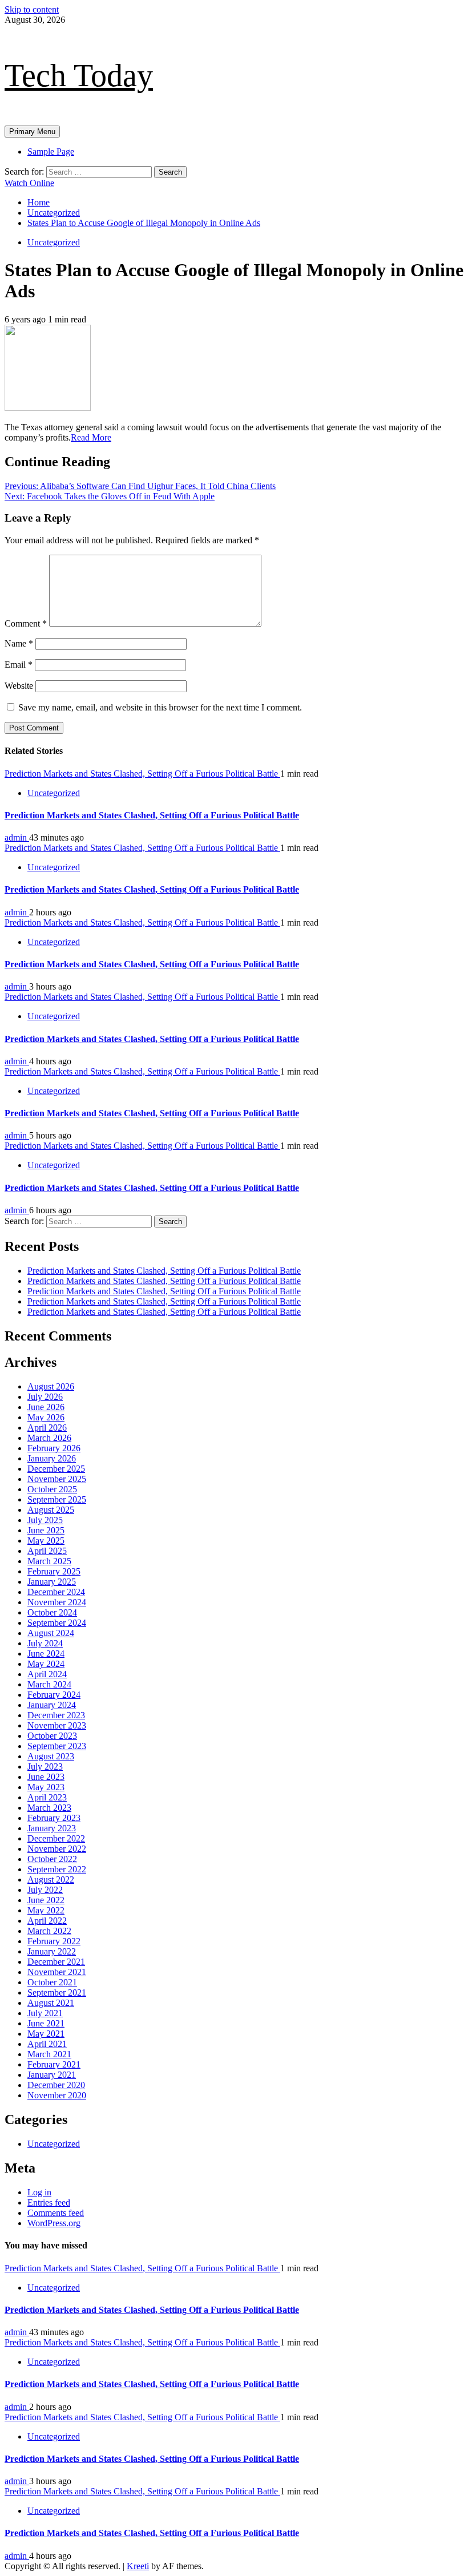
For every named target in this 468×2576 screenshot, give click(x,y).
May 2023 (46, 1787)
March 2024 (49, 1684)
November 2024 (57, 1602)
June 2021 (46, 2023)
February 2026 (54, 1448)
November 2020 (57, 2095)
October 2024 (52, 1612)
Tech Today (79, 75)
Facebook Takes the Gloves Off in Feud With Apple (110, 496)
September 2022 (57, 1869)
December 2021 (56, 1962)
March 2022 (49, 1931)
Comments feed (56, 2213)
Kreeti (138, 2566)
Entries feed (49, 2202)
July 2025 (45, 1520)
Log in (39, 2192)
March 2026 (49, 1438)
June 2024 (46, 1654)
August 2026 (51, 1386)
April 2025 (47, 1551)
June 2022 (46, 1900)
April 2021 (47, 2044)
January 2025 (52, 1582)
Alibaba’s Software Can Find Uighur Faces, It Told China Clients (140, 486)
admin (17, 837)
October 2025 (52, 1489)
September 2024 (57, 1623)
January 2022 (52, 1951)
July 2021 (45, 2013)
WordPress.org (54, 2223)
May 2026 (46, 1417)
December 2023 (56, 1715)
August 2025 (51, 1510)
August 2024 (51, 1633)
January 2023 (52, 1828)
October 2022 (52, 1859)
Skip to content (32, 9)
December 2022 (56, 1838)
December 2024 (56, 1592)
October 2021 (52, 1982)
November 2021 (57, 1972)
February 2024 (54, 1695)
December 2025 (56, 1469)
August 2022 (51, 1879)
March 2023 (49, 1808)
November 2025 (57, 1479)
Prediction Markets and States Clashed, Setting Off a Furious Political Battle (142, 774)
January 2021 (52, 2075)
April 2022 (47, 1921)
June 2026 (46, 1407)
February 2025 (54, 1571)
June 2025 (46, 1530)
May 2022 (46, 1910)
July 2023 (45, 1767)
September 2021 (57, 1992)
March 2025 (49, 1561)
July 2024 (45, 1643)
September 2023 (57, 1746)
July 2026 (45, 1397)
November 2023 (57, 1725)
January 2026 (52, 1458)
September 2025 (57, 1499)
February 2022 (54, 1941)
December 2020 (56, 2085)
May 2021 (46, 2034)
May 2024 (46, 1664)
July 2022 (45, 1890)
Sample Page (51, 152)
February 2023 (54, 1818)
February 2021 (54, 2064)
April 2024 (47, 1674)
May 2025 (46, 1541)
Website (19, 686)
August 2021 (51, 2003)
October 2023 (52, 1736)
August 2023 (51, 1756)
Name (19, 643)
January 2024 (52, 1705)
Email (19, 665)
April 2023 (47, 1797)
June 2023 (46, 1777)
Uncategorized (54, 242)
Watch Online (29, 183)
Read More (91, 437)
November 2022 (57, 1849)
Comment (26, 623)
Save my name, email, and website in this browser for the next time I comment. (160, 707)
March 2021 (49, 2054)
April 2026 (47, 1428)
